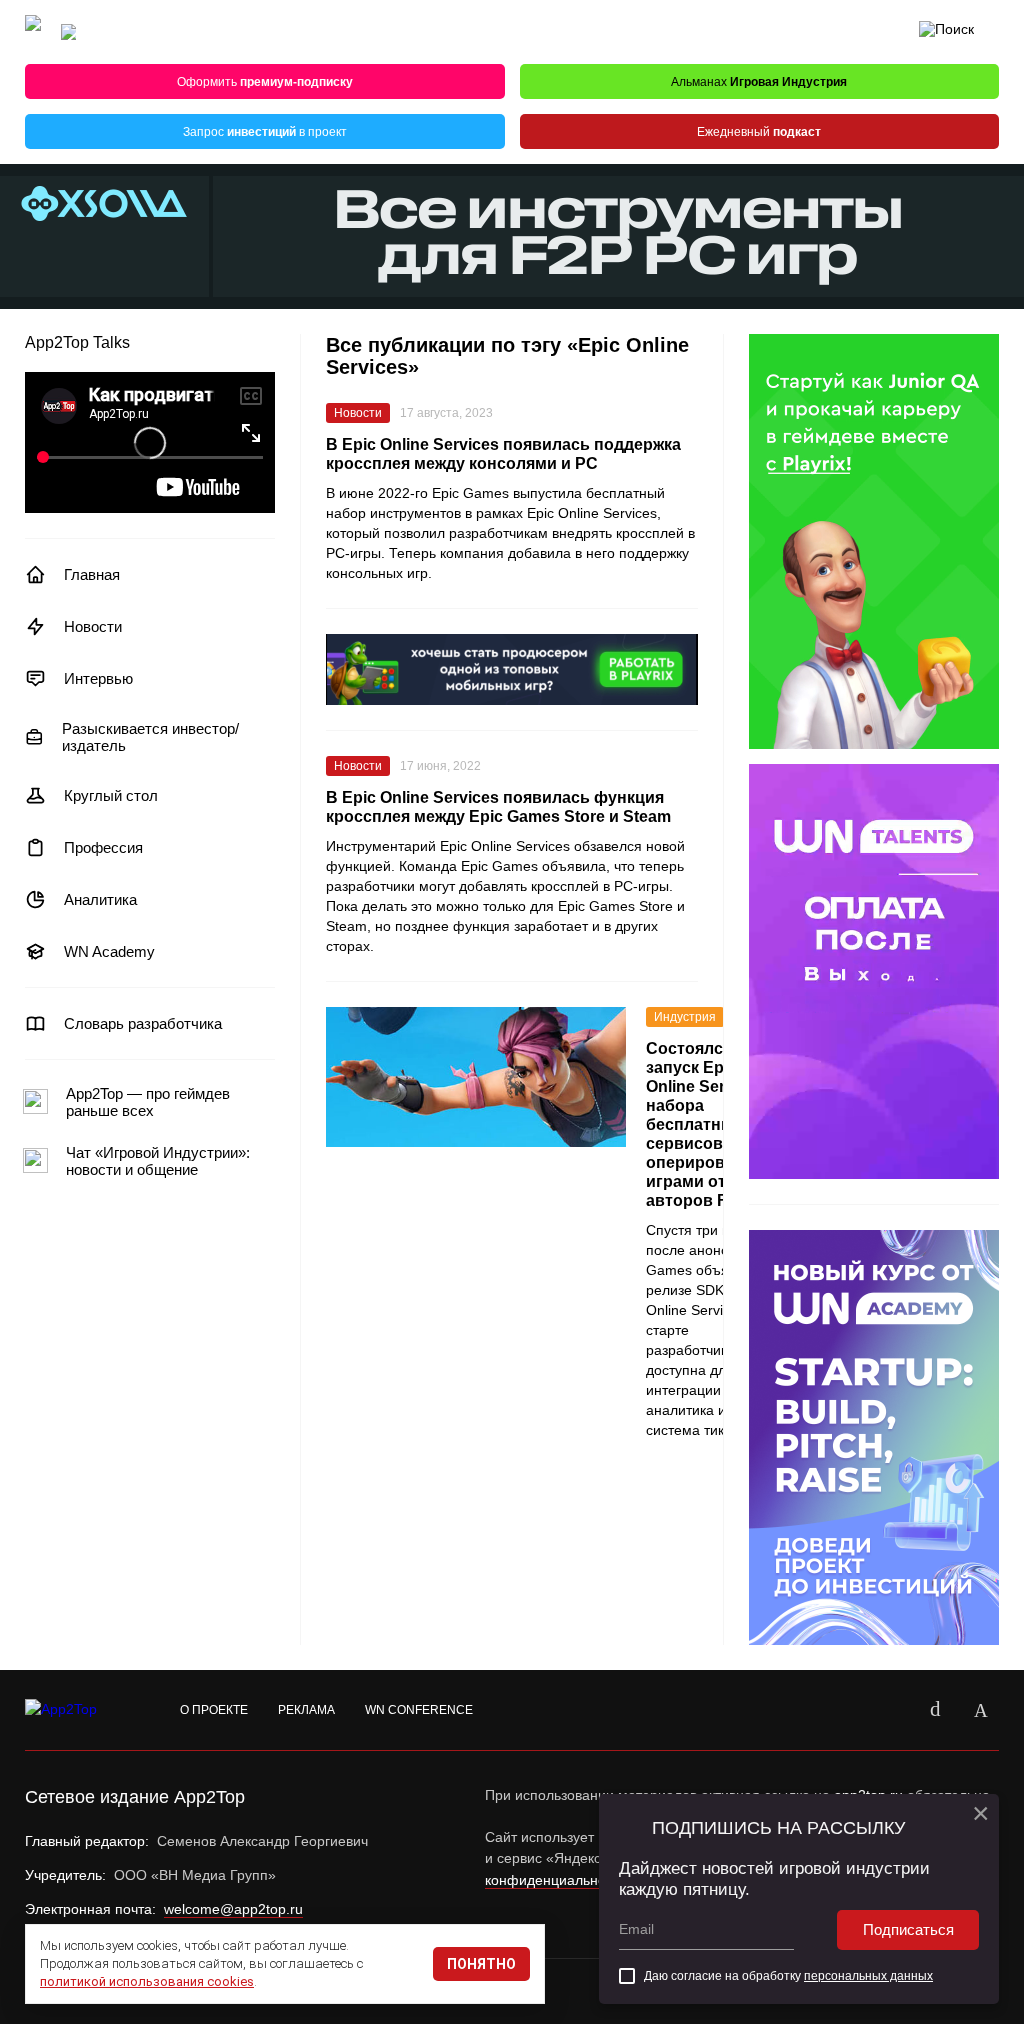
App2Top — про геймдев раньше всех (148, 1102)
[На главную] (33, 32)
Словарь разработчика (143, 1023)
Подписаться (908, 1929)
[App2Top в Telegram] (981, 1710)
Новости (93, 626)
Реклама (306, 1710)
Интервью (98, 678)
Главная (92, 574)
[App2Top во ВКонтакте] (935, 1710)
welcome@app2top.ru (233, 1909)
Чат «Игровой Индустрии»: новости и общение (158, 1161)
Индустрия (685, 1017)
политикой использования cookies (147, 1981)
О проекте (214, 1710)
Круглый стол (111, 795)
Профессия (103, 847)
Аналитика (100, 899)
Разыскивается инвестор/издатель (150, 737)
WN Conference (419, 1710)
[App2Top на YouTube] (889, 1710)
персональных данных (868, 1976)
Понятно (481, 1964)
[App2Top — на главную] (80, 1710)
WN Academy (109, 951)
